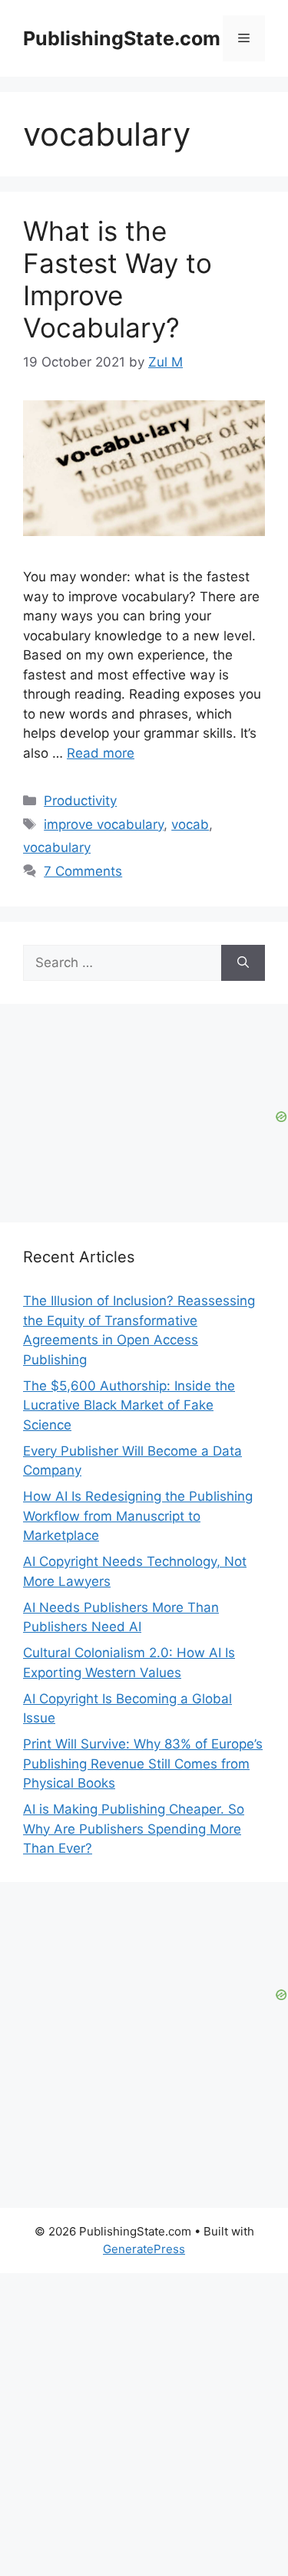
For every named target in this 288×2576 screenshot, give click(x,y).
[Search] (243, 963)
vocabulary (57, 847)
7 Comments (83, 871)
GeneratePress (144, 2249)
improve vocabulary (104, 824)
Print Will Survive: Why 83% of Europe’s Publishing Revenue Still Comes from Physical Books (143, 1763)
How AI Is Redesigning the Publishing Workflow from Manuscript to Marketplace (138, 1516)
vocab (190, 824)
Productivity (80, 801)
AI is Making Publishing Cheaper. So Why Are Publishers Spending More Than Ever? (134, 1829)
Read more (101, 753)
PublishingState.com (122, 38)
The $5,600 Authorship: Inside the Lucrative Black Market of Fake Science (129, 1405)
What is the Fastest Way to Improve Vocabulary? (118, 279)
